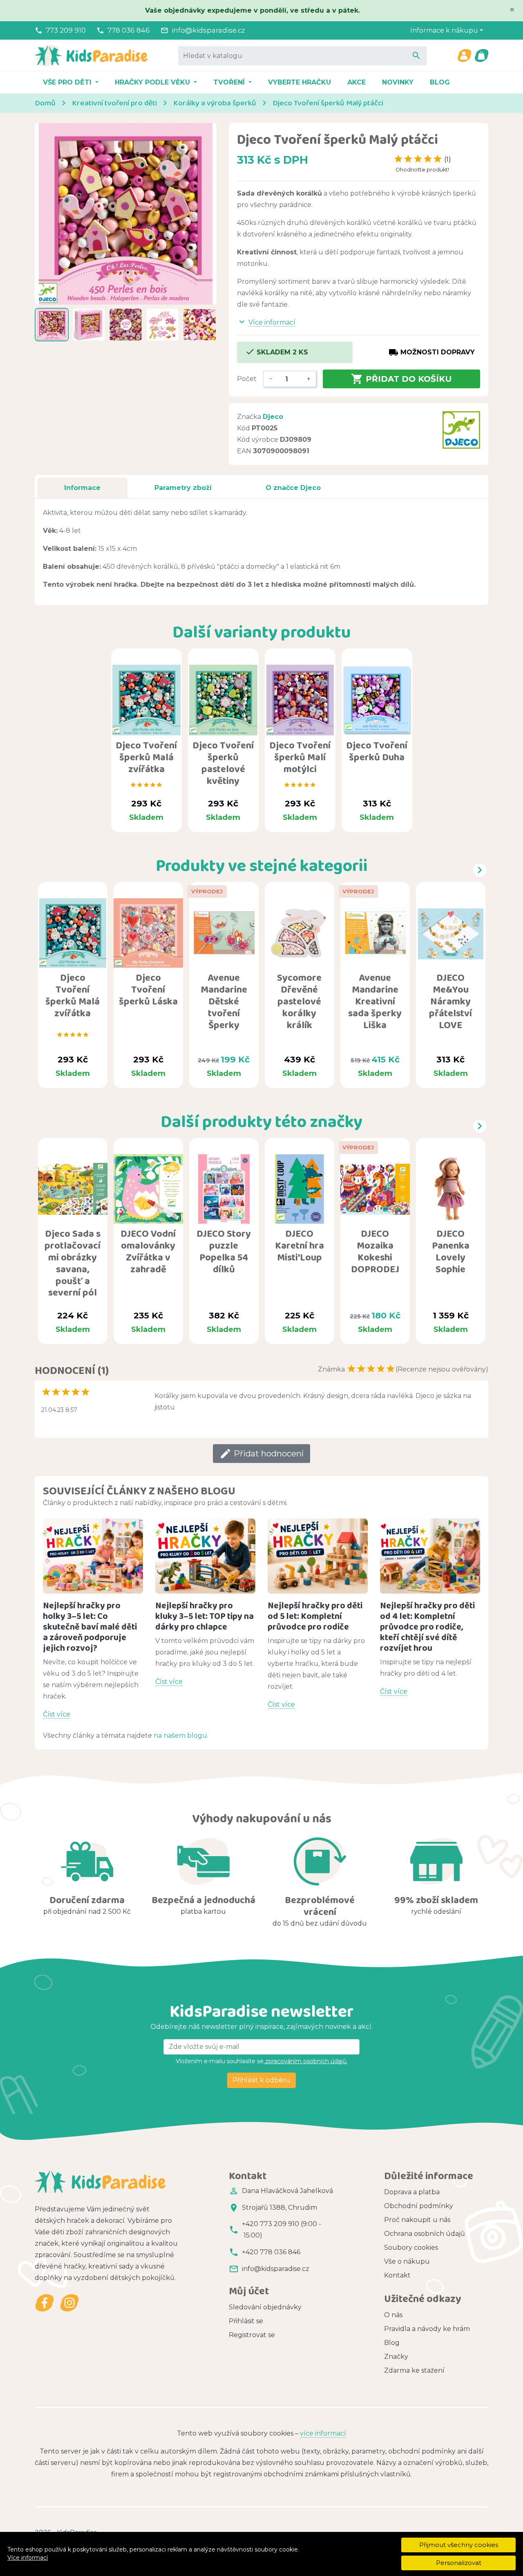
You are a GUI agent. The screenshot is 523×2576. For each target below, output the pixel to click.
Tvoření (230, 82)
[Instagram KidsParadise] (69, 2303)
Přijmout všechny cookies (459, 2545)
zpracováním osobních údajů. (305, 2061)
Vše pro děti (68, 82)
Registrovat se (252, 2335)
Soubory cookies (411, 2248)
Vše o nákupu (407, 2261)
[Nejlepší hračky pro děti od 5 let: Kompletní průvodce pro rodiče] (318, 1556)
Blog (440, 82)
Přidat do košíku (401, 379)
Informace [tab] (82, 488)
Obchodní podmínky (419, 2206)
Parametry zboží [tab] (183, 488)
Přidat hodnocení (261, 1454)
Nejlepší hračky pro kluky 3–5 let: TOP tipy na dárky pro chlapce (205, 1616)
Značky (396, 2357)
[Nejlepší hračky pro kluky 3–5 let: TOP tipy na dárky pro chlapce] (205, 1556)
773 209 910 (66, 30)
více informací (323, 2433)
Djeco (273, 417)
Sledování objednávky (265, 2307)
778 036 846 (129, 30)
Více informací (28, 2558)
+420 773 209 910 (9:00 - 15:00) (282, 2230)
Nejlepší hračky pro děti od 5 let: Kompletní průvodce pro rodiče (315, 1616)
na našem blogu (180, 1736)
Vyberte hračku (299, 82)
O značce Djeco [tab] (293, 488)
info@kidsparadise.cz (208, 30)
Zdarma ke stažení (414, 2370)
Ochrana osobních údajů (425, 2234)
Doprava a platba (412, 2192)
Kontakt (397, 2275)
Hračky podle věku (153, 82)
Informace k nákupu (444, 30)
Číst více (57, 1714)
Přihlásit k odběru (261, 2080)
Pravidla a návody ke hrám (427, 2329)
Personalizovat (459, 2563)
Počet (247, 379)
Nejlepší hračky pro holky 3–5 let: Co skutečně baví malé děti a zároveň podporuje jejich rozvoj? (90, 1626)
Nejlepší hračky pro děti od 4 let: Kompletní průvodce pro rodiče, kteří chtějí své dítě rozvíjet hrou (427, 1626)
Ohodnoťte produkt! (422, 170)
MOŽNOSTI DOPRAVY (432, 352)
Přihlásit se (246, 2321)
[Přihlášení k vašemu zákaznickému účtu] (464, 56)
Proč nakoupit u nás (417, 2220)
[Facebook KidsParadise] (45, 2303)
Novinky (398, 82)
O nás (393, 2315)
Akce (356, 82)
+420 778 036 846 (271, 2252)
